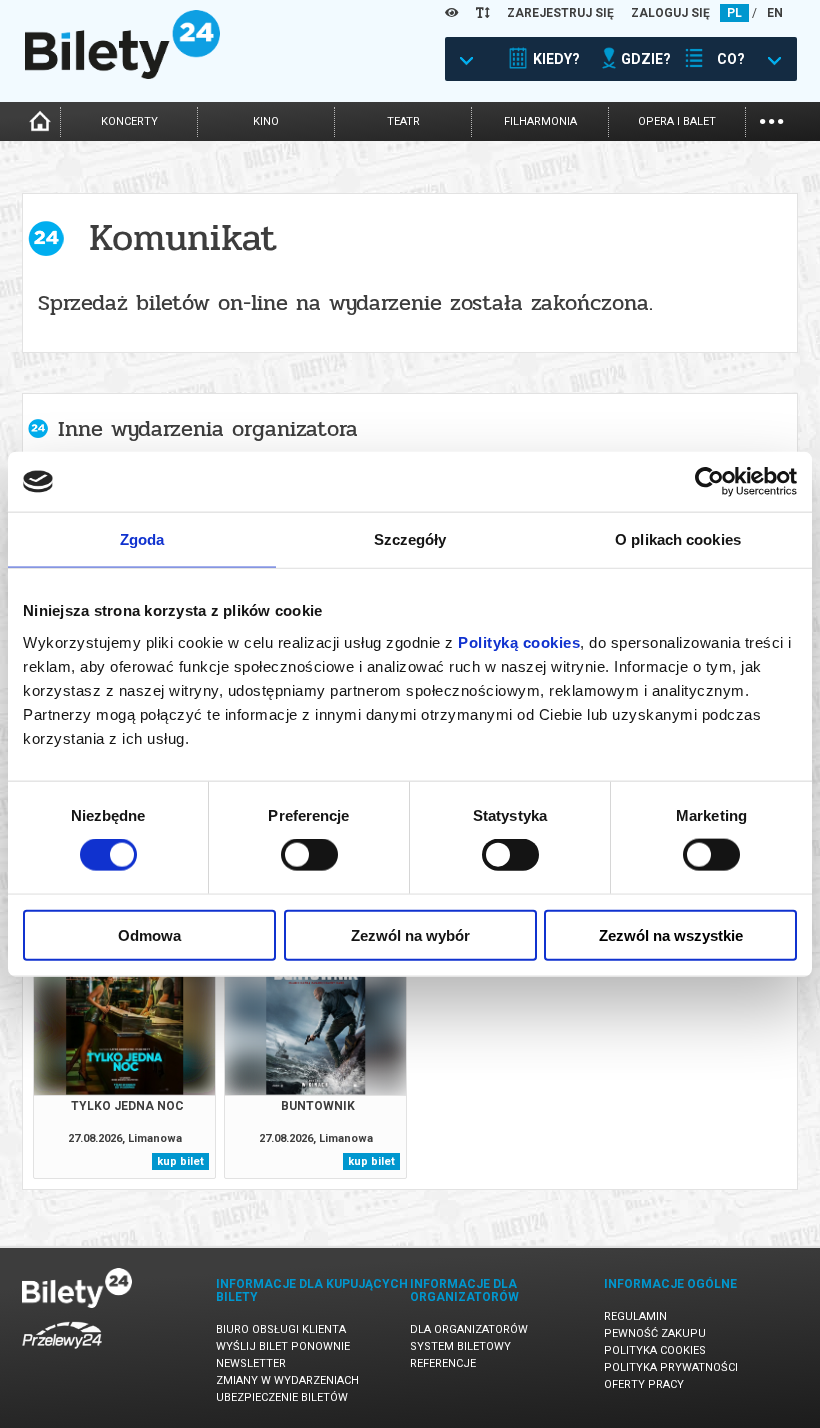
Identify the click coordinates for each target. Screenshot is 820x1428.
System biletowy (460, 1346)
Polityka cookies (655, 1350)
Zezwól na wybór (410, 934)
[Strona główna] (122, 74)
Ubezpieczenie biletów (282, 1397)
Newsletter (251, 1363)
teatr (403, 121)
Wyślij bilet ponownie (283, 1346)
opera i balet (677, 121)
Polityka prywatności (671, 1367)
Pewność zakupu (655, 1333)
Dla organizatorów (469, 1329)
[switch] (309, 855)
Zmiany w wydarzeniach (287, 1380)
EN (775, 13)
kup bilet (180, 1161)
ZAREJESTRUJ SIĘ (560, 13)
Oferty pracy (644, 1384)
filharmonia (540, 121)
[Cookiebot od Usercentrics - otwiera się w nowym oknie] (709, 482)
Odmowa (149, 934)
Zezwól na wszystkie (671, 934)
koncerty (129, 121)
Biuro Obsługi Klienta (281, 1329)
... (771, 119)
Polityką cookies (519, 641)
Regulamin (635, 1316)
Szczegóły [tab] (410, 539)
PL (734, 13)
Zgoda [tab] (142, 539)
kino (266, 121)
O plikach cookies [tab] (678, 539)
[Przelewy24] (62, 1352)
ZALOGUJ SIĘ (670, 13)
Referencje (443, 1363)
